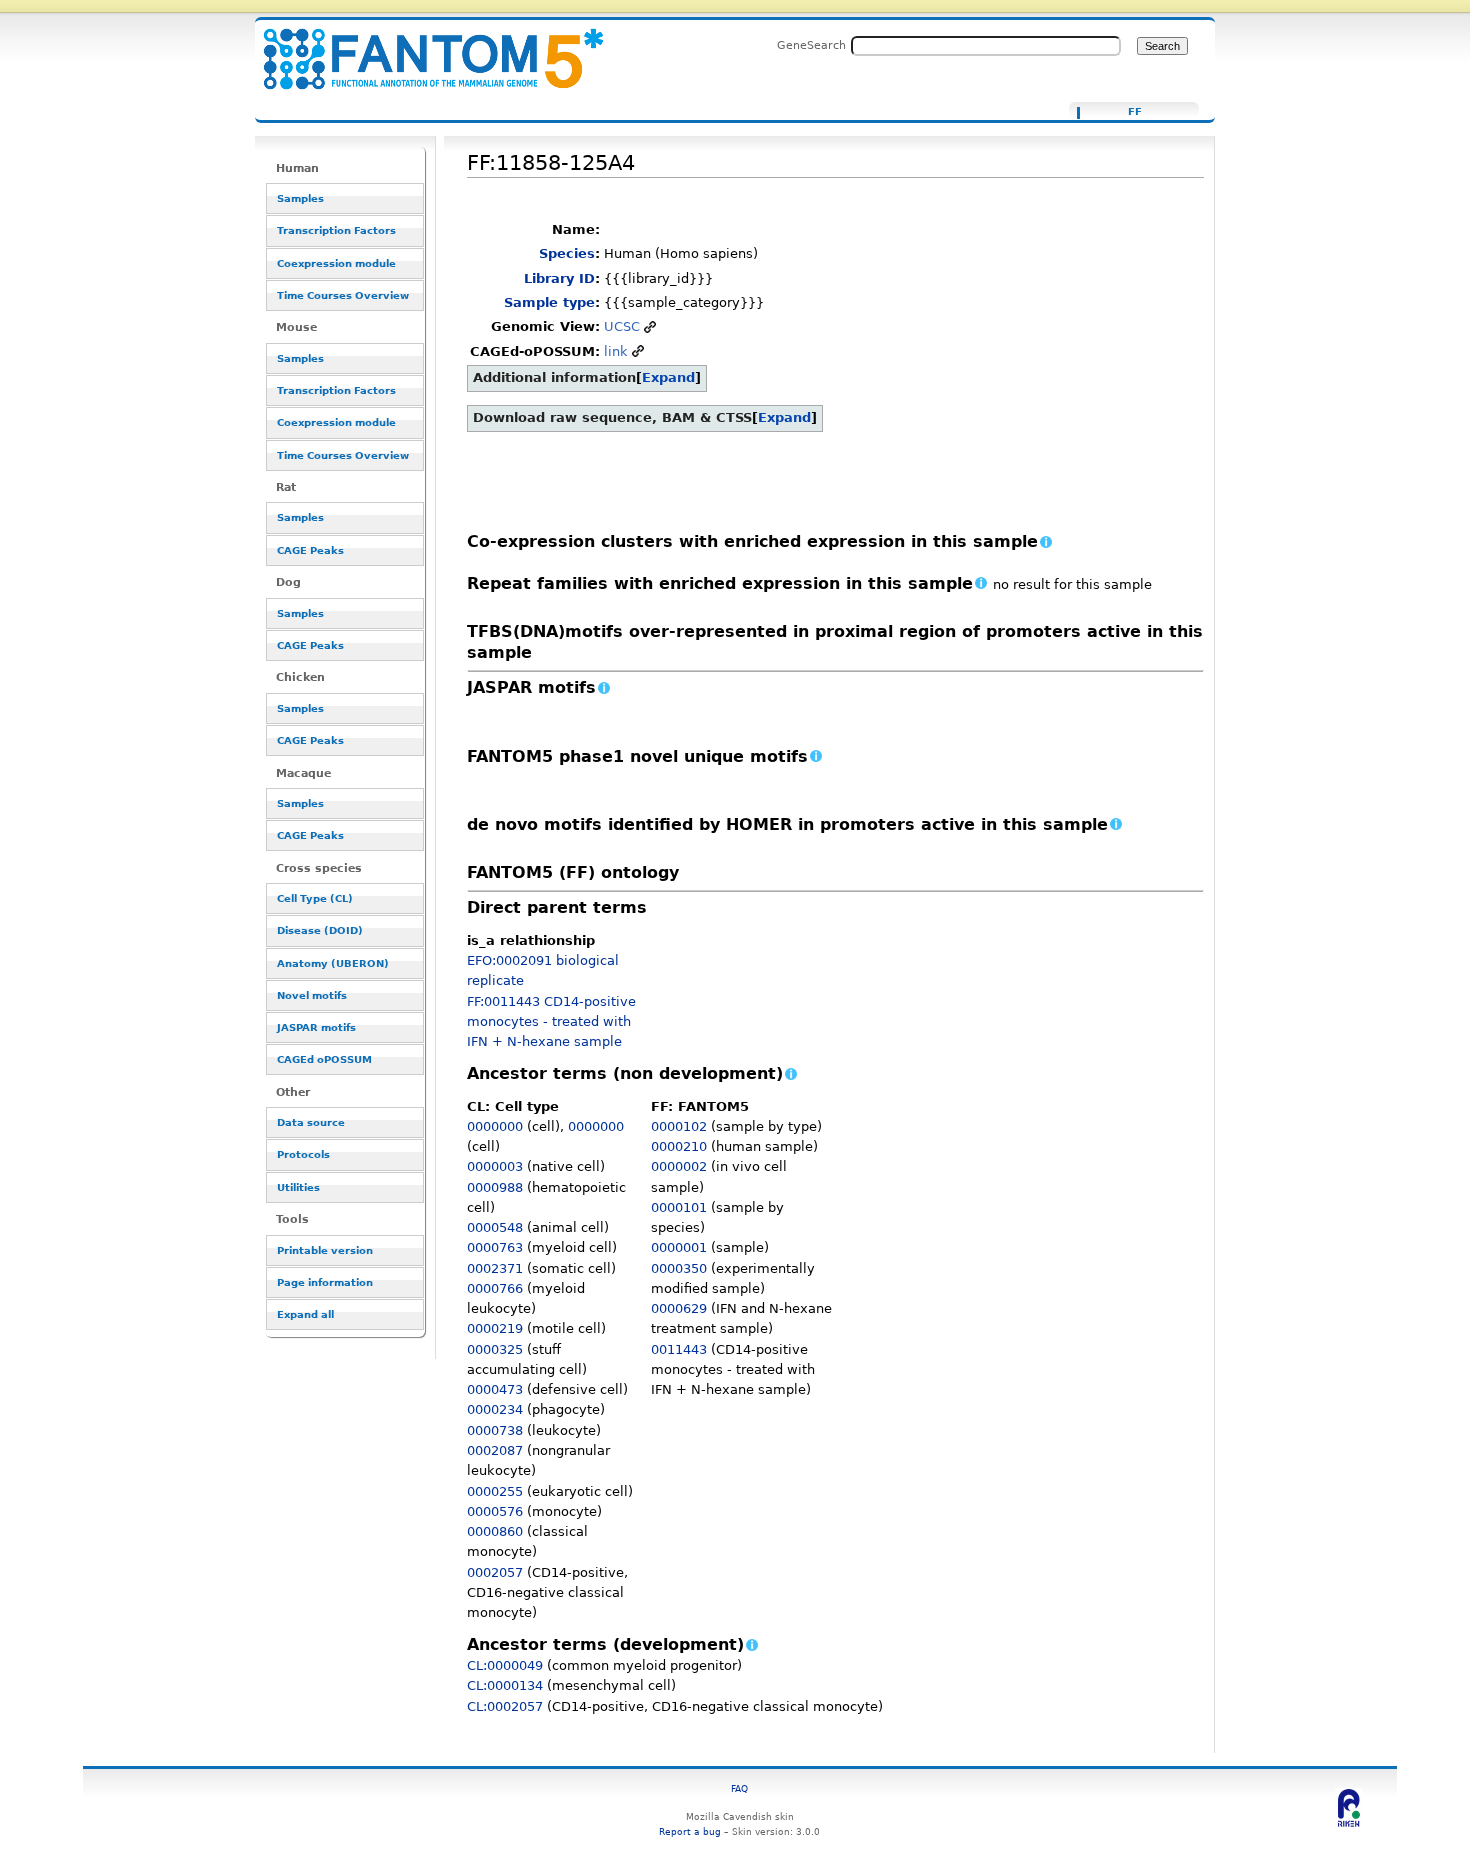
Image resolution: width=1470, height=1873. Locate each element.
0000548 (495, 1227)
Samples (300, 198)
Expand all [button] (305, 1314)
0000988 (495, 1187)
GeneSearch (811, 45)
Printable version (325, 1250)
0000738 (495, 1430)
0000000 (495, 1126)
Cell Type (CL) (315, 898)
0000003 (495, 1166)
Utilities (298, 1187)
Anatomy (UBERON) (333, 963)
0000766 (495, 1288)
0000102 (679, 1126)
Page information (325, 1282)
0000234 (495, 1409)
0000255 (495, 1491)
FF (1135, 112)
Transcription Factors (336, 230)
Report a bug (690, 1831)
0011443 (679, 1349)
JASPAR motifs (316, 1027)
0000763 (495, 1247)
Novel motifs (312, 995)
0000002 (679, 1166)
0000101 (679, 1207)
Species (567, 253)
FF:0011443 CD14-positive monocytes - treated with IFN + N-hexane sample (551, 1022)
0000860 (495, 1531)
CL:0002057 (505, 1706)
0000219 (495, 1328)
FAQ (739, 1788)
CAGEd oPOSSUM (324, 1059)
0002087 (495, 1450)
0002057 (495, 1572)
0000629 (679, 1308)
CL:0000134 (505, 1685)
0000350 (679, 1268)
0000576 (495, 1511)
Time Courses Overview (343, 295)
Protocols (303, 1154)
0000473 (495, 1389)
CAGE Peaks (310, 550)
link (616, 351)
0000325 (495, 1349)
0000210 (679, 1146)
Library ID (559, 278)
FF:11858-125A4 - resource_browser (421, 47)
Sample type (549, 302)
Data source (311, 1122)
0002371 (495, 1268)
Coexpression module (336, 263)
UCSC (622, 326)
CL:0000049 (505, 1665)
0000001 (679, 1247)
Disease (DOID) (320, 930)
